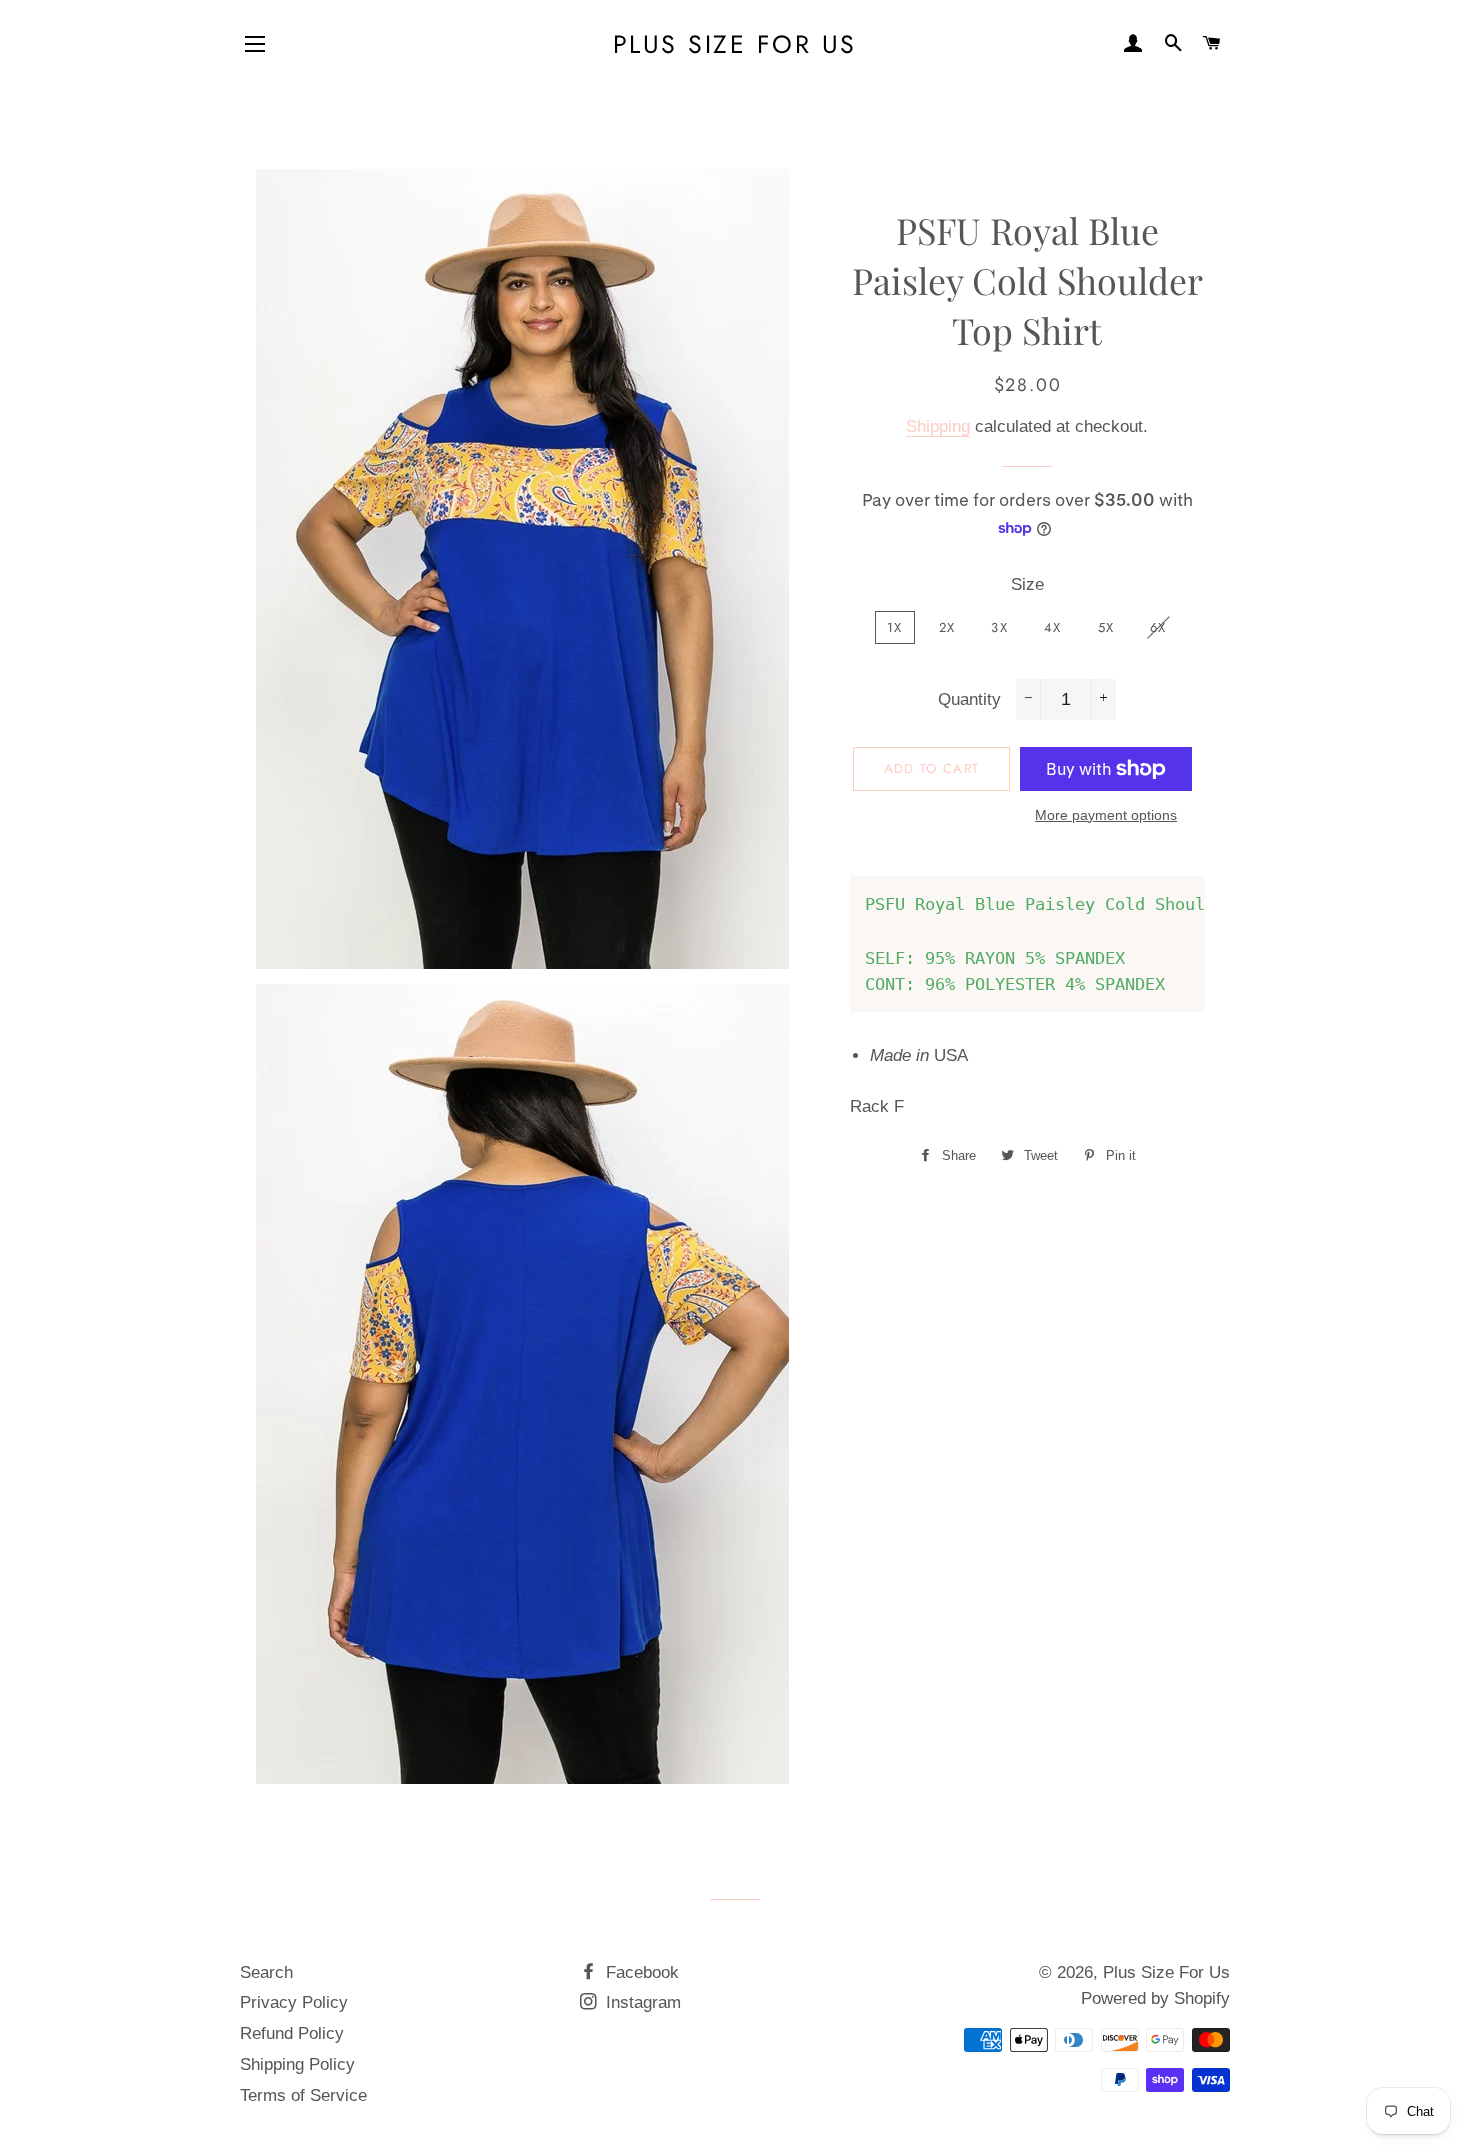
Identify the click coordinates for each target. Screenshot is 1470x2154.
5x (1106, 627)
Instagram (641, 2002)
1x (895, 627)
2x (947, 627)
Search (266, 1972)
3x (999, 627)
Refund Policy (292, 2033)
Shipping (938, 426)
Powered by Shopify (1155, 1998)
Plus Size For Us (735, 44)
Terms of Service (303, 2095)
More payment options (1106, 815)
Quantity (969, 699)
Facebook (640, 1972)
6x (1158, 627)
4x (1053, 627)
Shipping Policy (297, 2064)
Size (1027, 584)
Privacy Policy (294, 2002)
